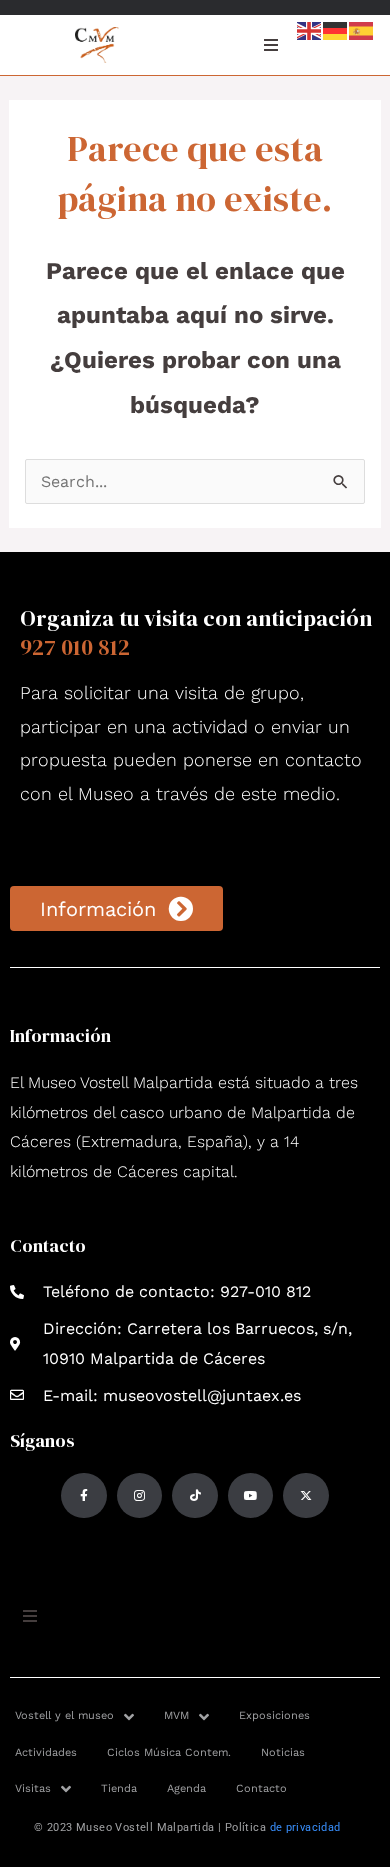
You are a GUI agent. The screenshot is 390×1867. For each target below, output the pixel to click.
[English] (310, 29)
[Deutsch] (336, 29)
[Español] (362, 29)
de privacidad (305, 1827)
